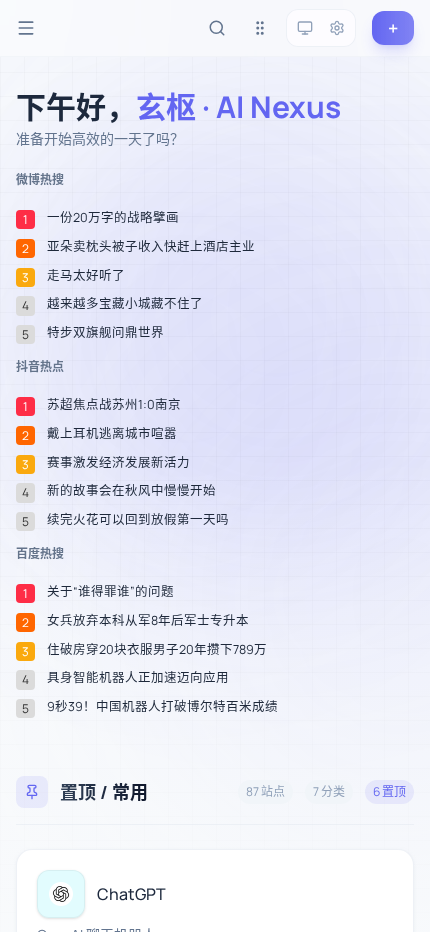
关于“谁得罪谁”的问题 (110, 592)
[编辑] (387, 876)
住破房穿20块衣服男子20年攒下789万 (157, 650)
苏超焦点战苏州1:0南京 (114, 405)
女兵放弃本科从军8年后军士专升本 (148, 621)
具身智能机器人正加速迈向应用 (138, 678)
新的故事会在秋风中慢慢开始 (131, 491)
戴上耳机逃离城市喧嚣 (112, 434)
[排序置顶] (260, 28)
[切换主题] (305, 28)
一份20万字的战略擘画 (113, 218)
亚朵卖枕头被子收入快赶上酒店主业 (151, 247)
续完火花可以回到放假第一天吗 (138, 520)
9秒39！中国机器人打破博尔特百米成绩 (162, 707)
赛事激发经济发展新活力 (118, 463)
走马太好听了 (86, 276)
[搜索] (217, 28)
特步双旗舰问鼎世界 (105, 333)
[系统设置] (337, 28)
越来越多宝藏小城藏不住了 (125, 304)
